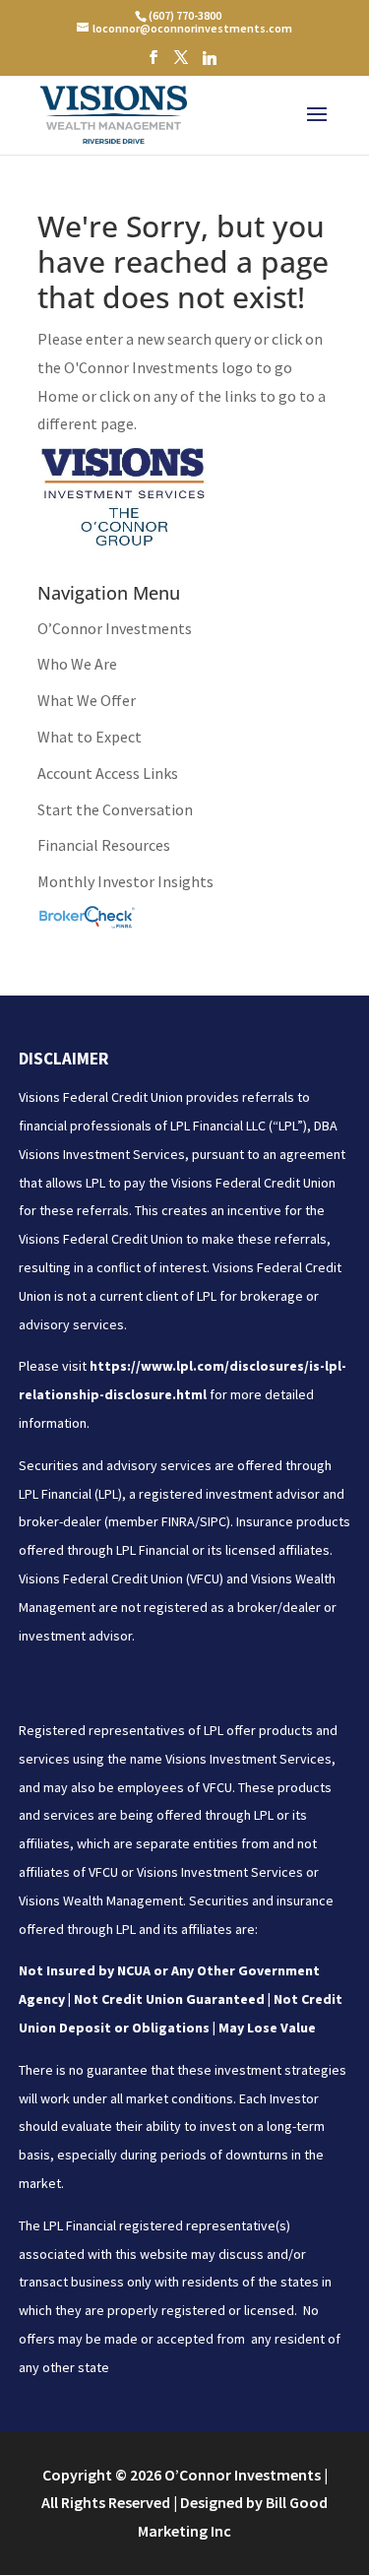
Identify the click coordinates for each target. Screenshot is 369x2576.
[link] (184, 15)
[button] (154, 63)
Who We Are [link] (77, 664)
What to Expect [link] (90, 737)
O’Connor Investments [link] (115, 628)
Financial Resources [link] (104, 845)
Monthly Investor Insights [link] (125, 881)
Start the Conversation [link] (115, 809)
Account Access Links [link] (108, 773)
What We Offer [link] (87, 700)
